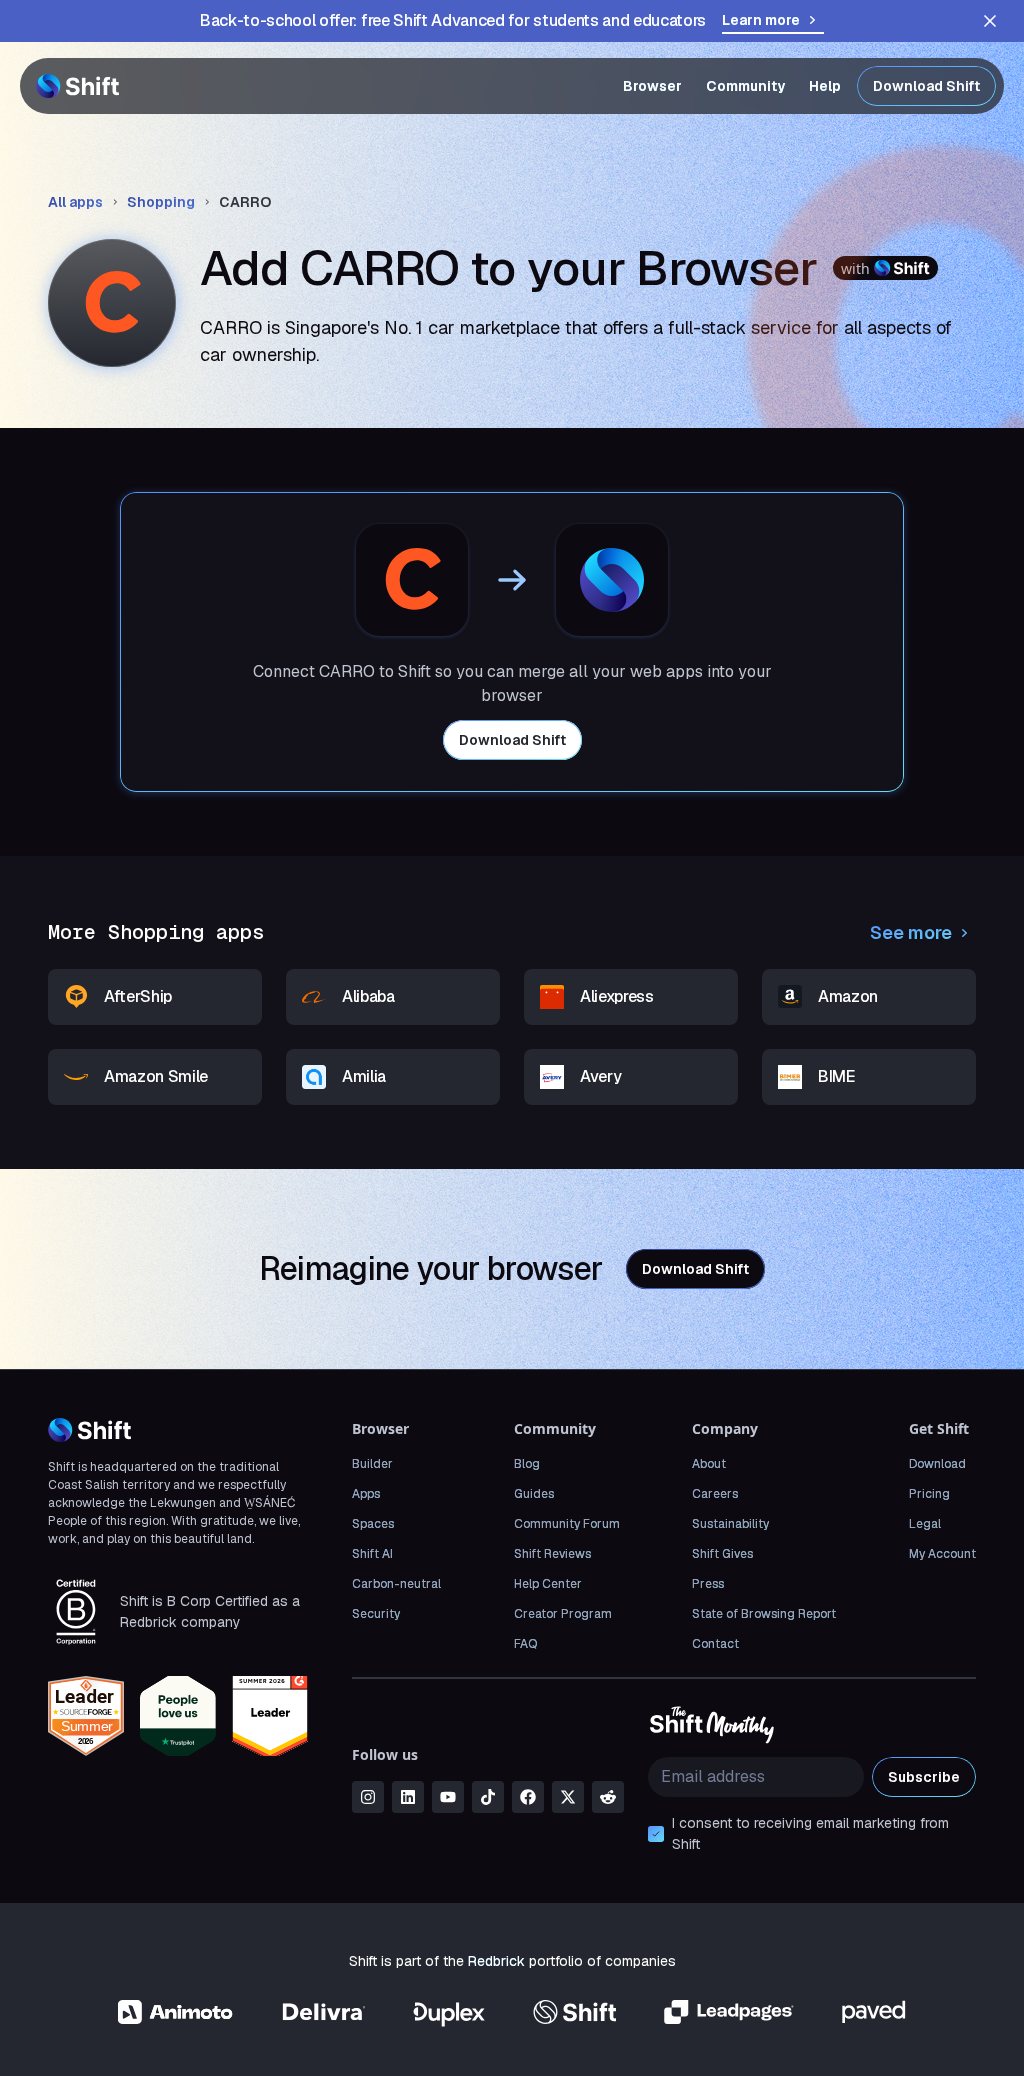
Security (376, 1614)
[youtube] (448, 1797)
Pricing (929, 1494)
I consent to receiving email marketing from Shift (810, 1833)
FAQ (525, 1644)
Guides (534, 1494)
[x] (568, 1797)
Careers (715, 1494)
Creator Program (563, 1614)
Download (937, 1464)
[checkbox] (656, 1834)
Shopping (161, 202)
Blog (527, 1464)
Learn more (761, 20)
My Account (942, 1554)
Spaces (373, 1524)
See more (911, 932)
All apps (75, 202)
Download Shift (926, 86)
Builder (372, 1464)
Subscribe (924, 1777)
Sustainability (730, 1524)
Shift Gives (722, 1554)
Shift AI (372, 1554)
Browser (652, 86)
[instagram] (368, 1797)
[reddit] (608, 1797)
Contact (715, 1644)
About (709, 1464)
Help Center (548, 1584)
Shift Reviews (552, 1554)
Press (708, 1584)
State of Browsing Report (764, 1614)
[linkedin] (408, 1797)
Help (825, 86)
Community (745, 86)
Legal (925, 1524)
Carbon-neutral (396, 1584)
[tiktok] (488, 1797)
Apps (366, 1494)
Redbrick (496, 1961)
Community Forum (567, 1524)
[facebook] (528, 1797)
